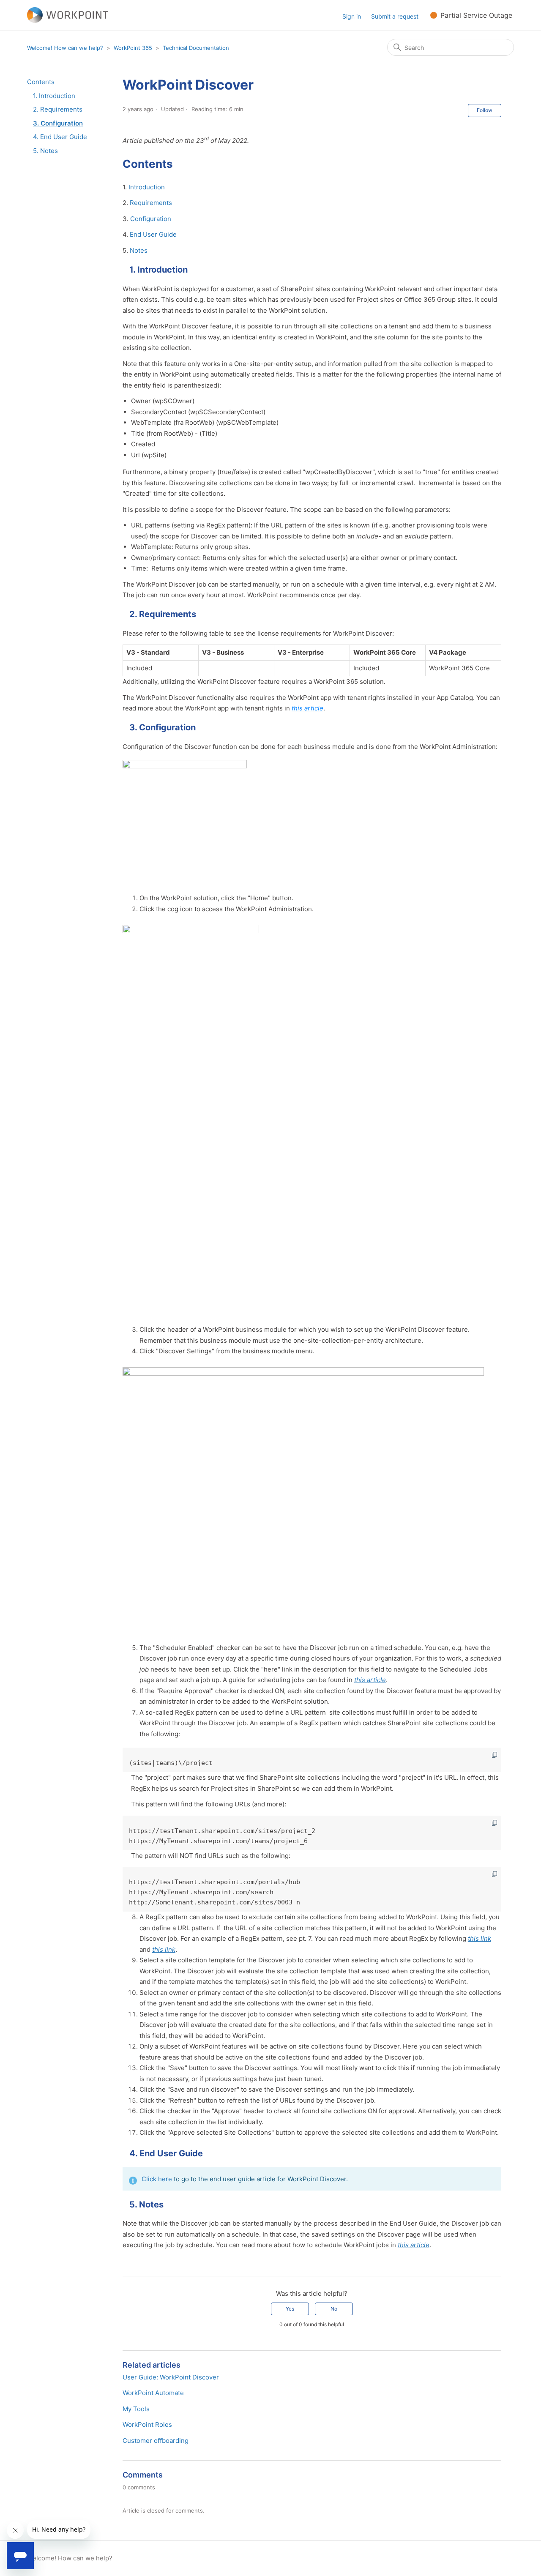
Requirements (151, 203)
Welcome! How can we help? (65, 48)
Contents (41, 82)
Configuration (151, 219)
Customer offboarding (156, 2441)
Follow (485, 110)
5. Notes (45, 151)
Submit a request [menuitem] (395, 16)
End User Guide (153, 234)
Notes (139, 250)
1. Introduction (54, 96)
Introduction (147, 187)
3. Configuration (58, 123)
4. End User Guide (60, 137)
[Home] (68, 15)
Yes (290, 2309)
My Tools (136, 2409)
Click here (157, 2179)
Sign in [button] (352, 16)
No (334, 2309)
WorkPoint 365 (133, 48)
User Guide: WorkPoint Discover (171, 2377)
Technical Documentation (196, 48)
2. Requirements (58, 109)
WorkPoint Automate (153, 2393)
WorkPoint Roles (147, 2424)
